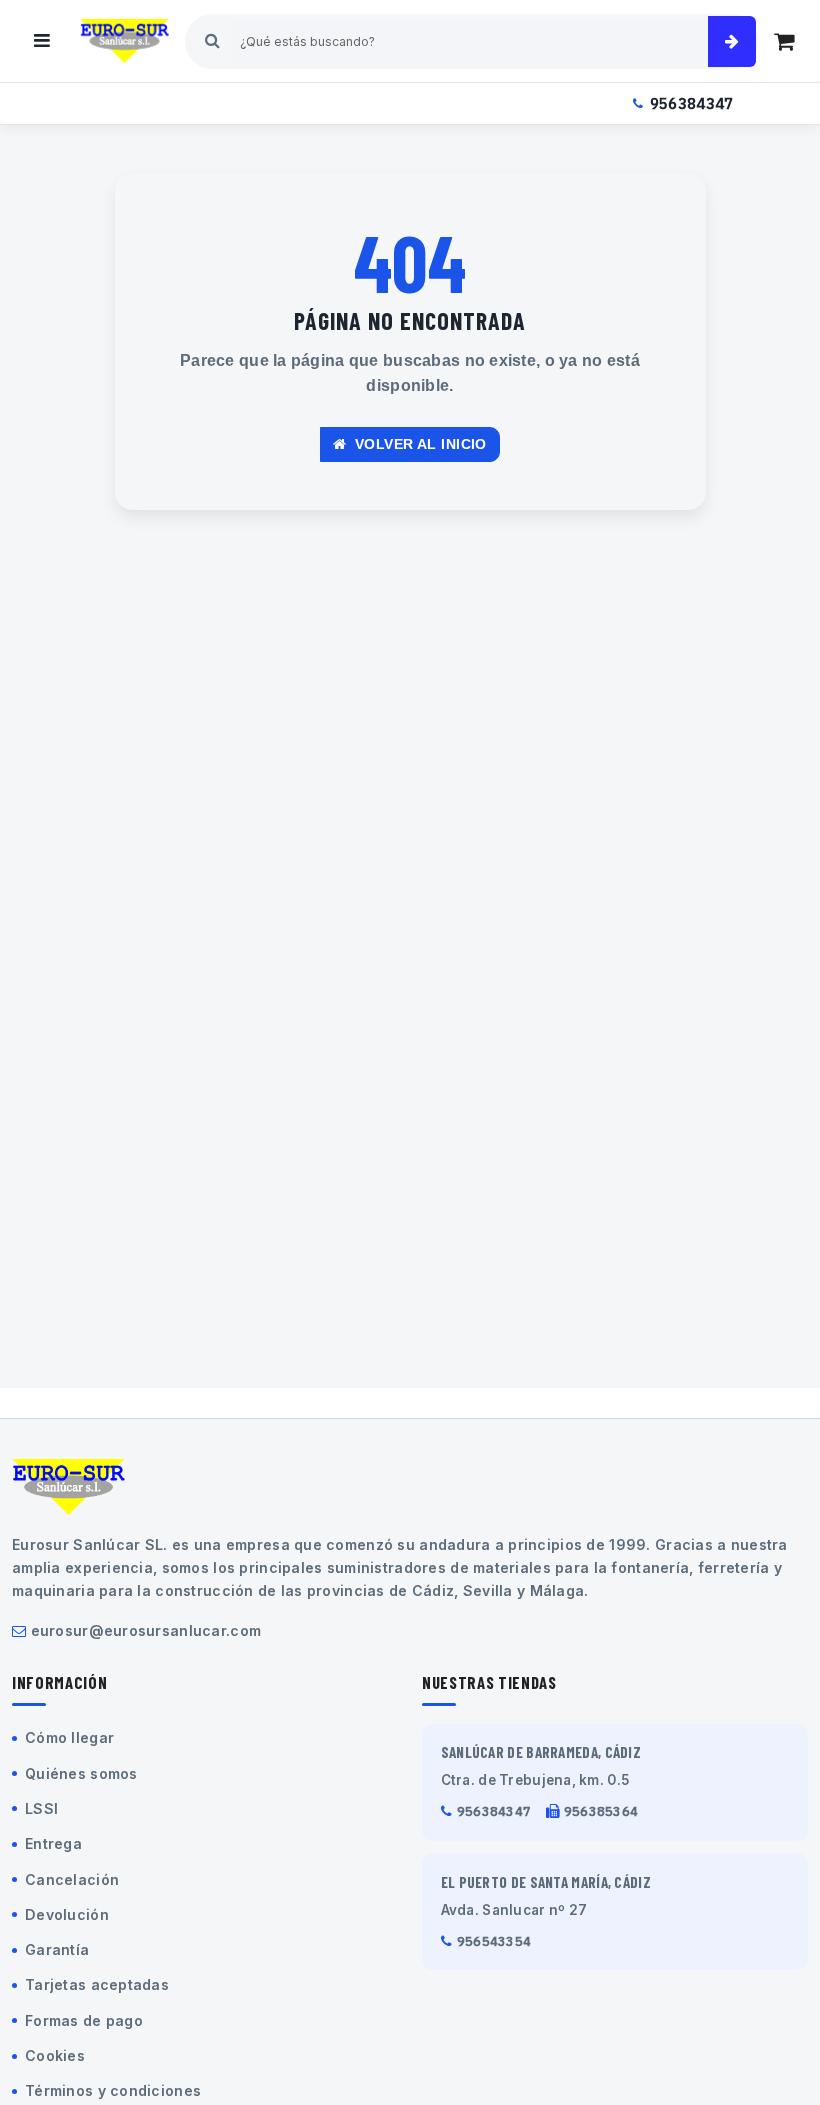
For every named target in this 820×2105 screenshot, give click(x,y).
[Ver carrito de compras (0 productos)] (784, 41)
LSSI (41, 1808)
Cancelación (72, 1879)
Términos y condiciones (113, 2090)
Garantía (57, 1949)
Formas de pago (84, 2020)
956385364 (601, 1811)
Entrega (53, 1843)
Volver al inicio (419, 444)
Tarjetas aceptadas (97, 1984)
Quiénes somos (81, 1773)
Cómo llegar (69, 1737)
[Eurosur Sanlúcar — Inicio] (124, 41)
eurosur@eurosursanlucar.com (146, 1630)
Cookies (55, 2055)
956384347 (692, 103)
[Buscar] (732, 41)
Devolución (67, 1914)
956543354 (494, 1941)
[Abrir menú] (42, 41)
